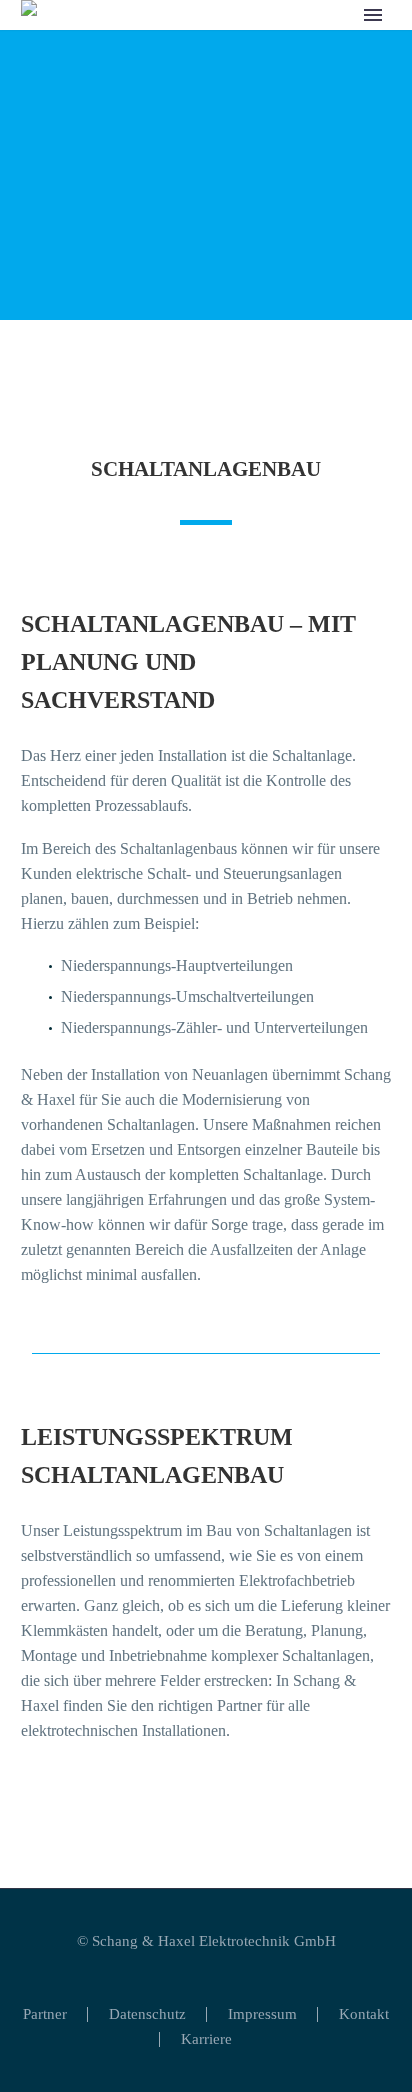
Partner (45, 2014)
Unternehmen (297, 47)
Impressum (262, 2014)
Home (202, 47)
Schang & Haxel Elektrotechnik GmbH (214, 1941)
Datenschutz (147, 2014)
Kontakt (364, 2014)
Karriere (206, 2039)
